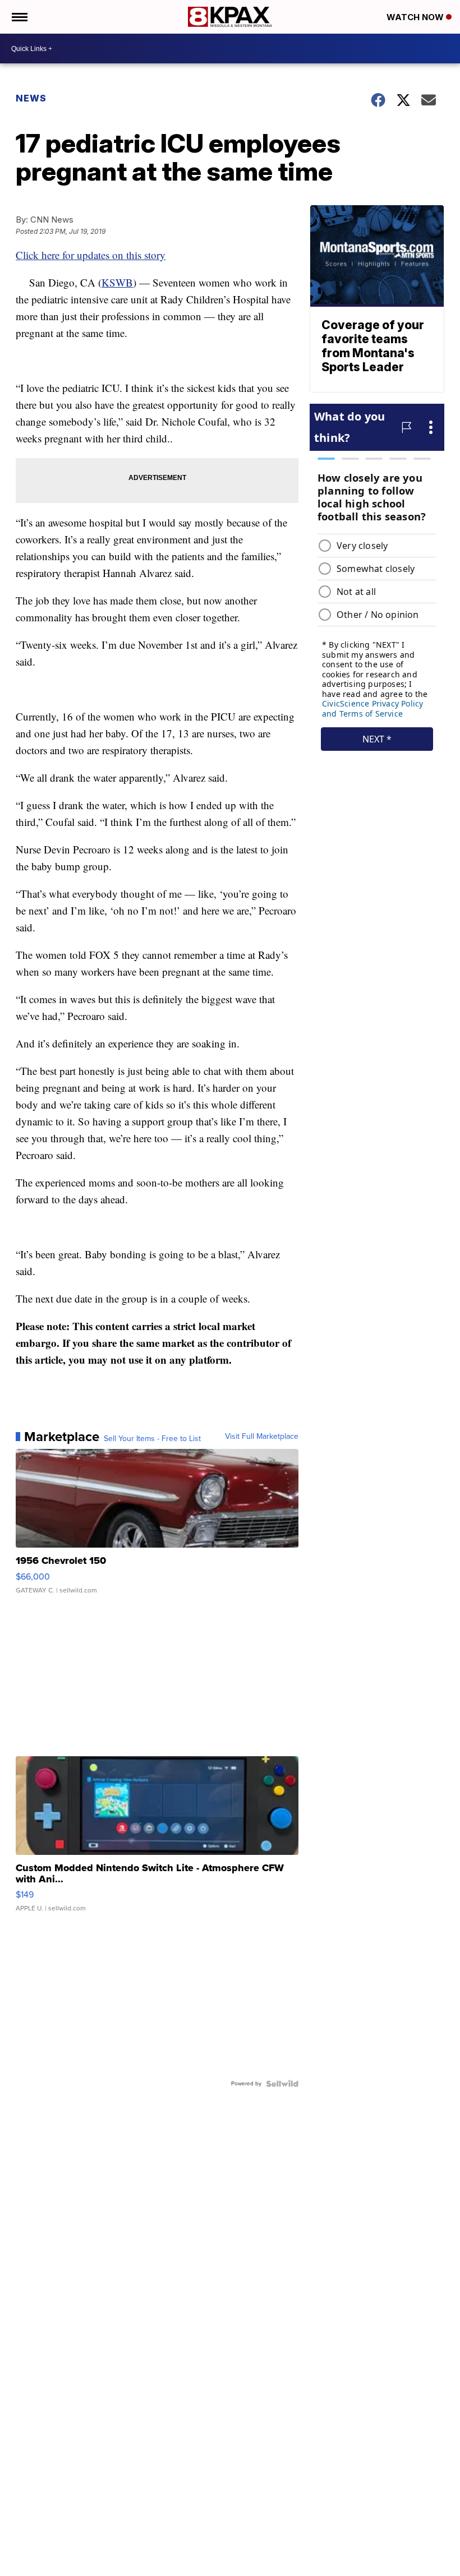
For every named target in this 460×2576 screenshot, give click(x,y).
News (31, 98)
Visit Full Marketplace (262, 1437)
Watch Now (416, 17)
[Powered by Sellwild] (282, 2084)
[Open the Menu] (19, 17)
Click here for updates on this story (91, 255)
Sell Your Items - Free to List (152, 1439)
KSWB (117, 282)
